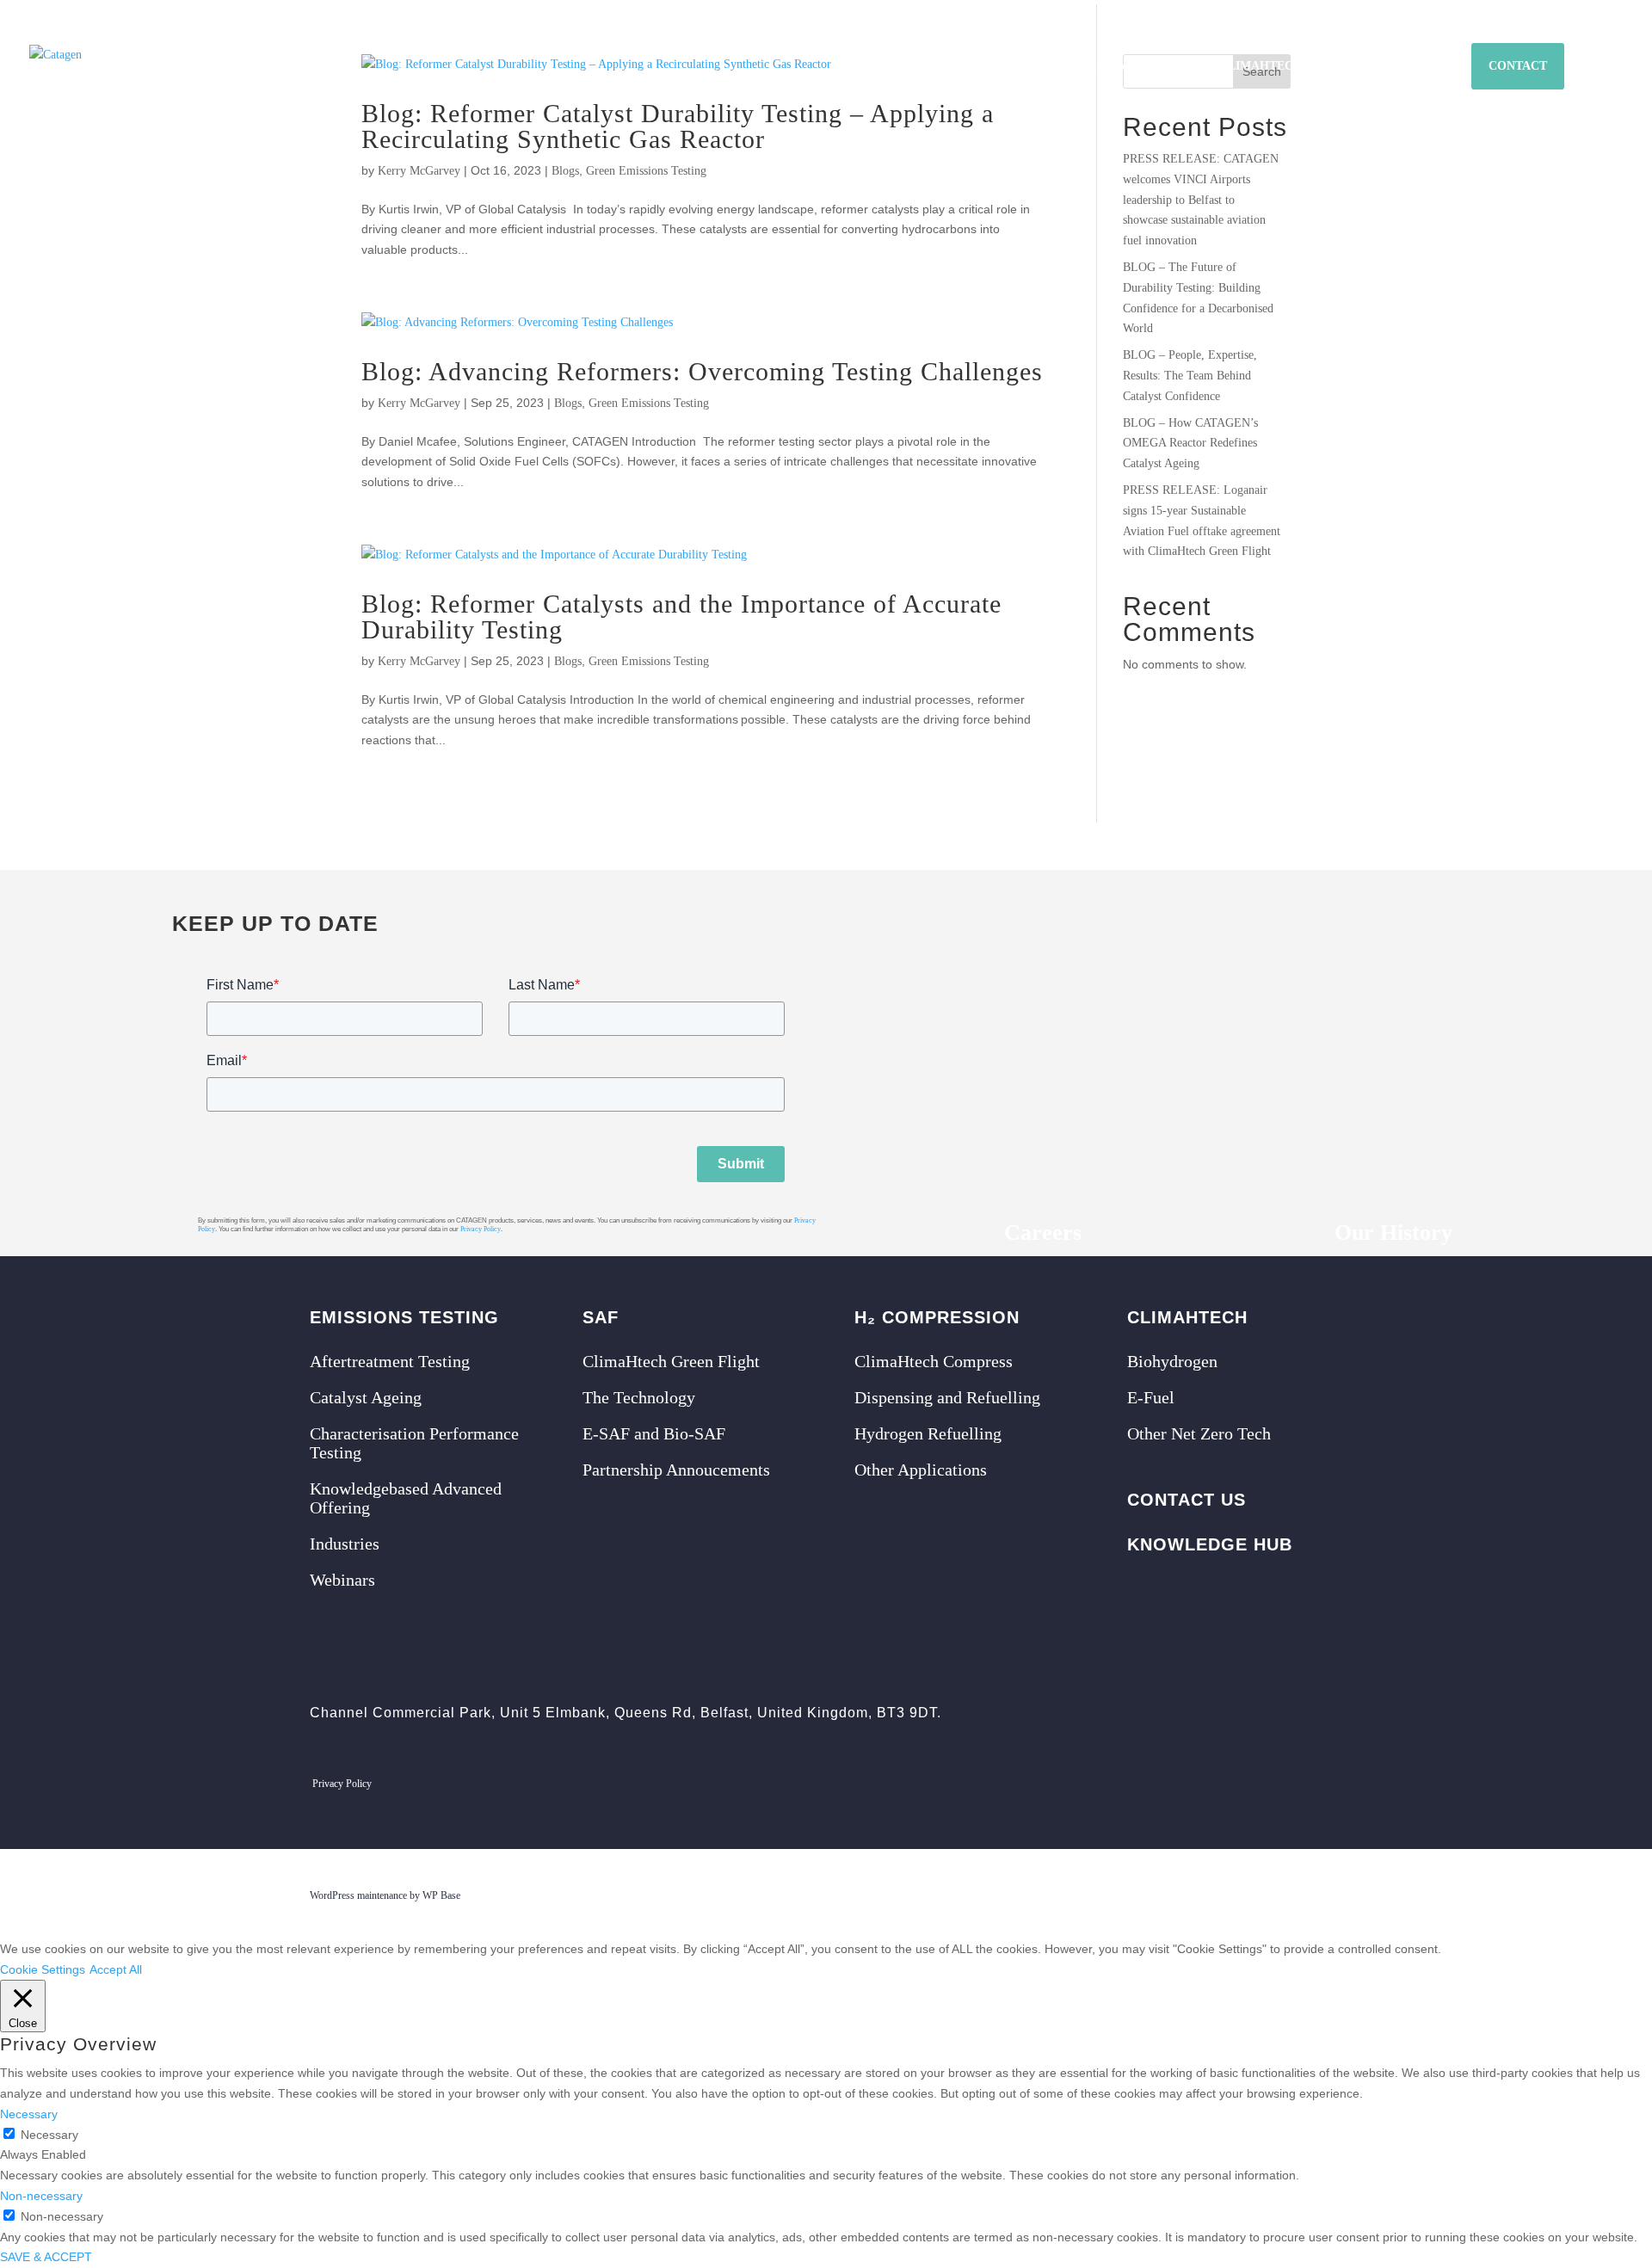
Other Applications (921, 1470)
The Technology (639, 1397)
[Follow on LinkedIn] (1291, 1785)
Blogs (565, 171)
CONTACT (1518, 66)
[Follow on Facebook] (1248, 1785)
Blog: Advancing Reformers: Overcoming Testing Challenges (702, 371)
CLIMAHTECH (1261, 66)
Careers (1043, 1233)
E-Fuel (1151, 1397)
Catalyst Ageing (366, 1397)
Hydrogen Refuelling (928, 1433)
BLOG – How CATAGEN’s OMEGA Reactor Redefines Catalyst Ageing (1190, 444)
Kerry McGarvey (419, 171)
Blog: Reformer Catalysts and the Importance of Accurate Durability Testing (681, 616)
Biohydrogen (1172, 1361)
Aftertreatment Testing (390, 1361)
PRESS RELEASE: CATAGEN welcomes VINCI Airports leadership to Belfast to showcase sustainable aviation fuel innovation (1201, 200)
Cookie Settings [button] (43, 1969)
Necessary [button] (29, 2114)
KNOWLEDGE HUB (1387, 66)
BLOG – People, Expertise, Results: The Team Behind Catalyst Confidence (1190, 376)
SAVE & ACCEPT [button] (46, 2257)
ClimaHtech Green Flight (671, 1361)
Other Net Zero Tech (1199, 1433)
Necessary (49, 2135)
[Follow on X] (1205, 1785)
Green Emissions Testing (646, 171)
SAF (1041, 66)
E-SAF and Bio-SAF (654, 1433)
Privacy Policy (481, 1229)
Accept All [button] (116, 1969)
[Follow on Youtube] (1335, 1785)
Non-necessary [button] (41, 2196)
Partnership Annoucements (676, 1470)
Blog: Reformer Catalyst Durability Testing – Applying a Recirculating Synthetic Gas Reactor (678, 126)
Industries (345, 1544)
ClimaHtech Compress (934, 1361)
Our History (1393, 1233)
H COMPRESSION (1136, 68)
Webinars (342, 1580)
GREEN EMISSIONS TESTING (916, 66)
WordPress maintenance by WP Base (385, 1895)
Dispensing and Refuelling (947, 1397)
